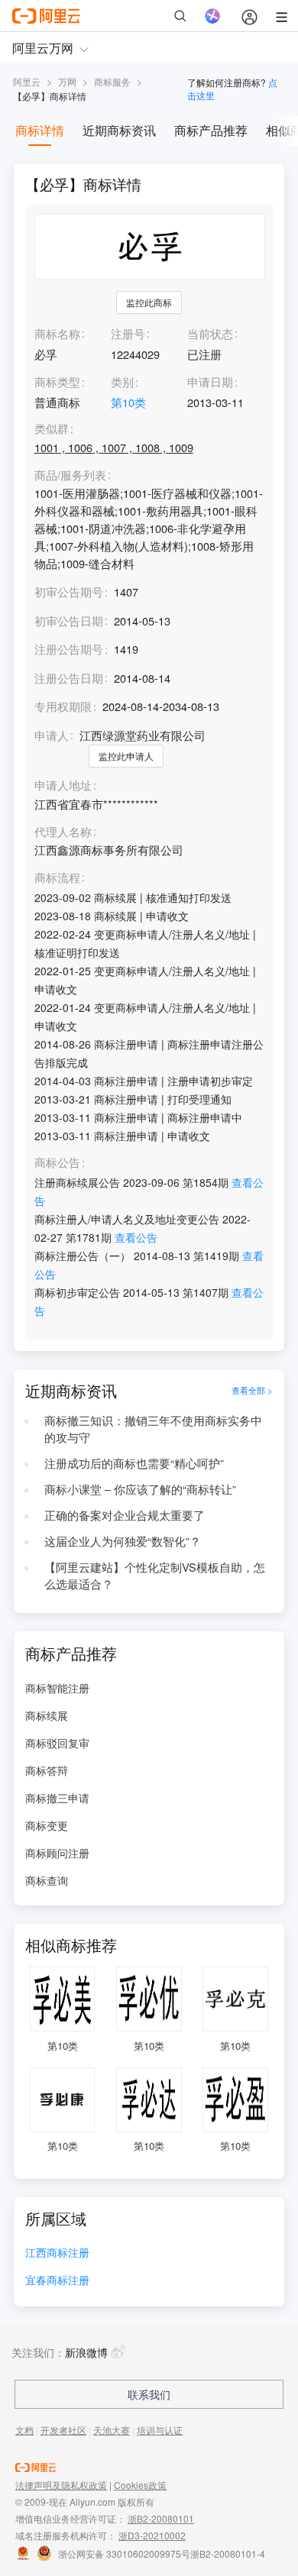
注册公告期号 (69, 649)
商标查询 (47, 1880)
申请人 (52, 735)
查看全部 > (252, 1390)
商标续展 (47, 1715)
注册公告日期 (69, 678)
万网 (67, 81)
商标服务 (112, 81)
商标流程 (57, 878)
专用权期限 (63, 706)
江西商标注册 (57, 2253)
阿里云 (27, 81)
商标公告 (57, 1163)
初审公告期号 (69, 591)
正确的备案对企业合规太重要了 (125, 1515)
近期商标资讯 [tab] (119, 130)
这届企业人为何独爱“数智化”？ (123, 1541)
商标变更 (47, 1825)
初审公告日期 (69, 621)
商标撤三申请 (57, 1798)
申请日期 (210, 381)
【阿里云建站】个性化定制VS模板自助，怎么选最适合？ (155, 1576)
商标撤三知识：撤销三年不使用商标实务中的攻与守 (153, 1429)
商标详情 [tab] (40, 130)
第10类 (128, 402)
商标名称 (57, 333)
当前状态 (210, 333)
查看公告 (136, 1237)
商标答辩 (47, 1770)
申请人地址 (63, 785)
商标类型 (57, 381)
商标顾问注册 (57, 1853)
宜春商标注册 (57, 2281)
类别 (122, 381)
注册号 (128, 333)
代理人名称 (63, 832)
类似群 (52, 429)
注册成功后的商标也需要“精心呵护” (134, 1463)
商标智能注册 (57, 1688)
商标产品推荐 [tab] (211, 130)
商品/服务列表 (70, 475)
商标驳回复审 (57, 1743)
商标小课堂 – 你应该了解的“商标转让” (140, 1489)
